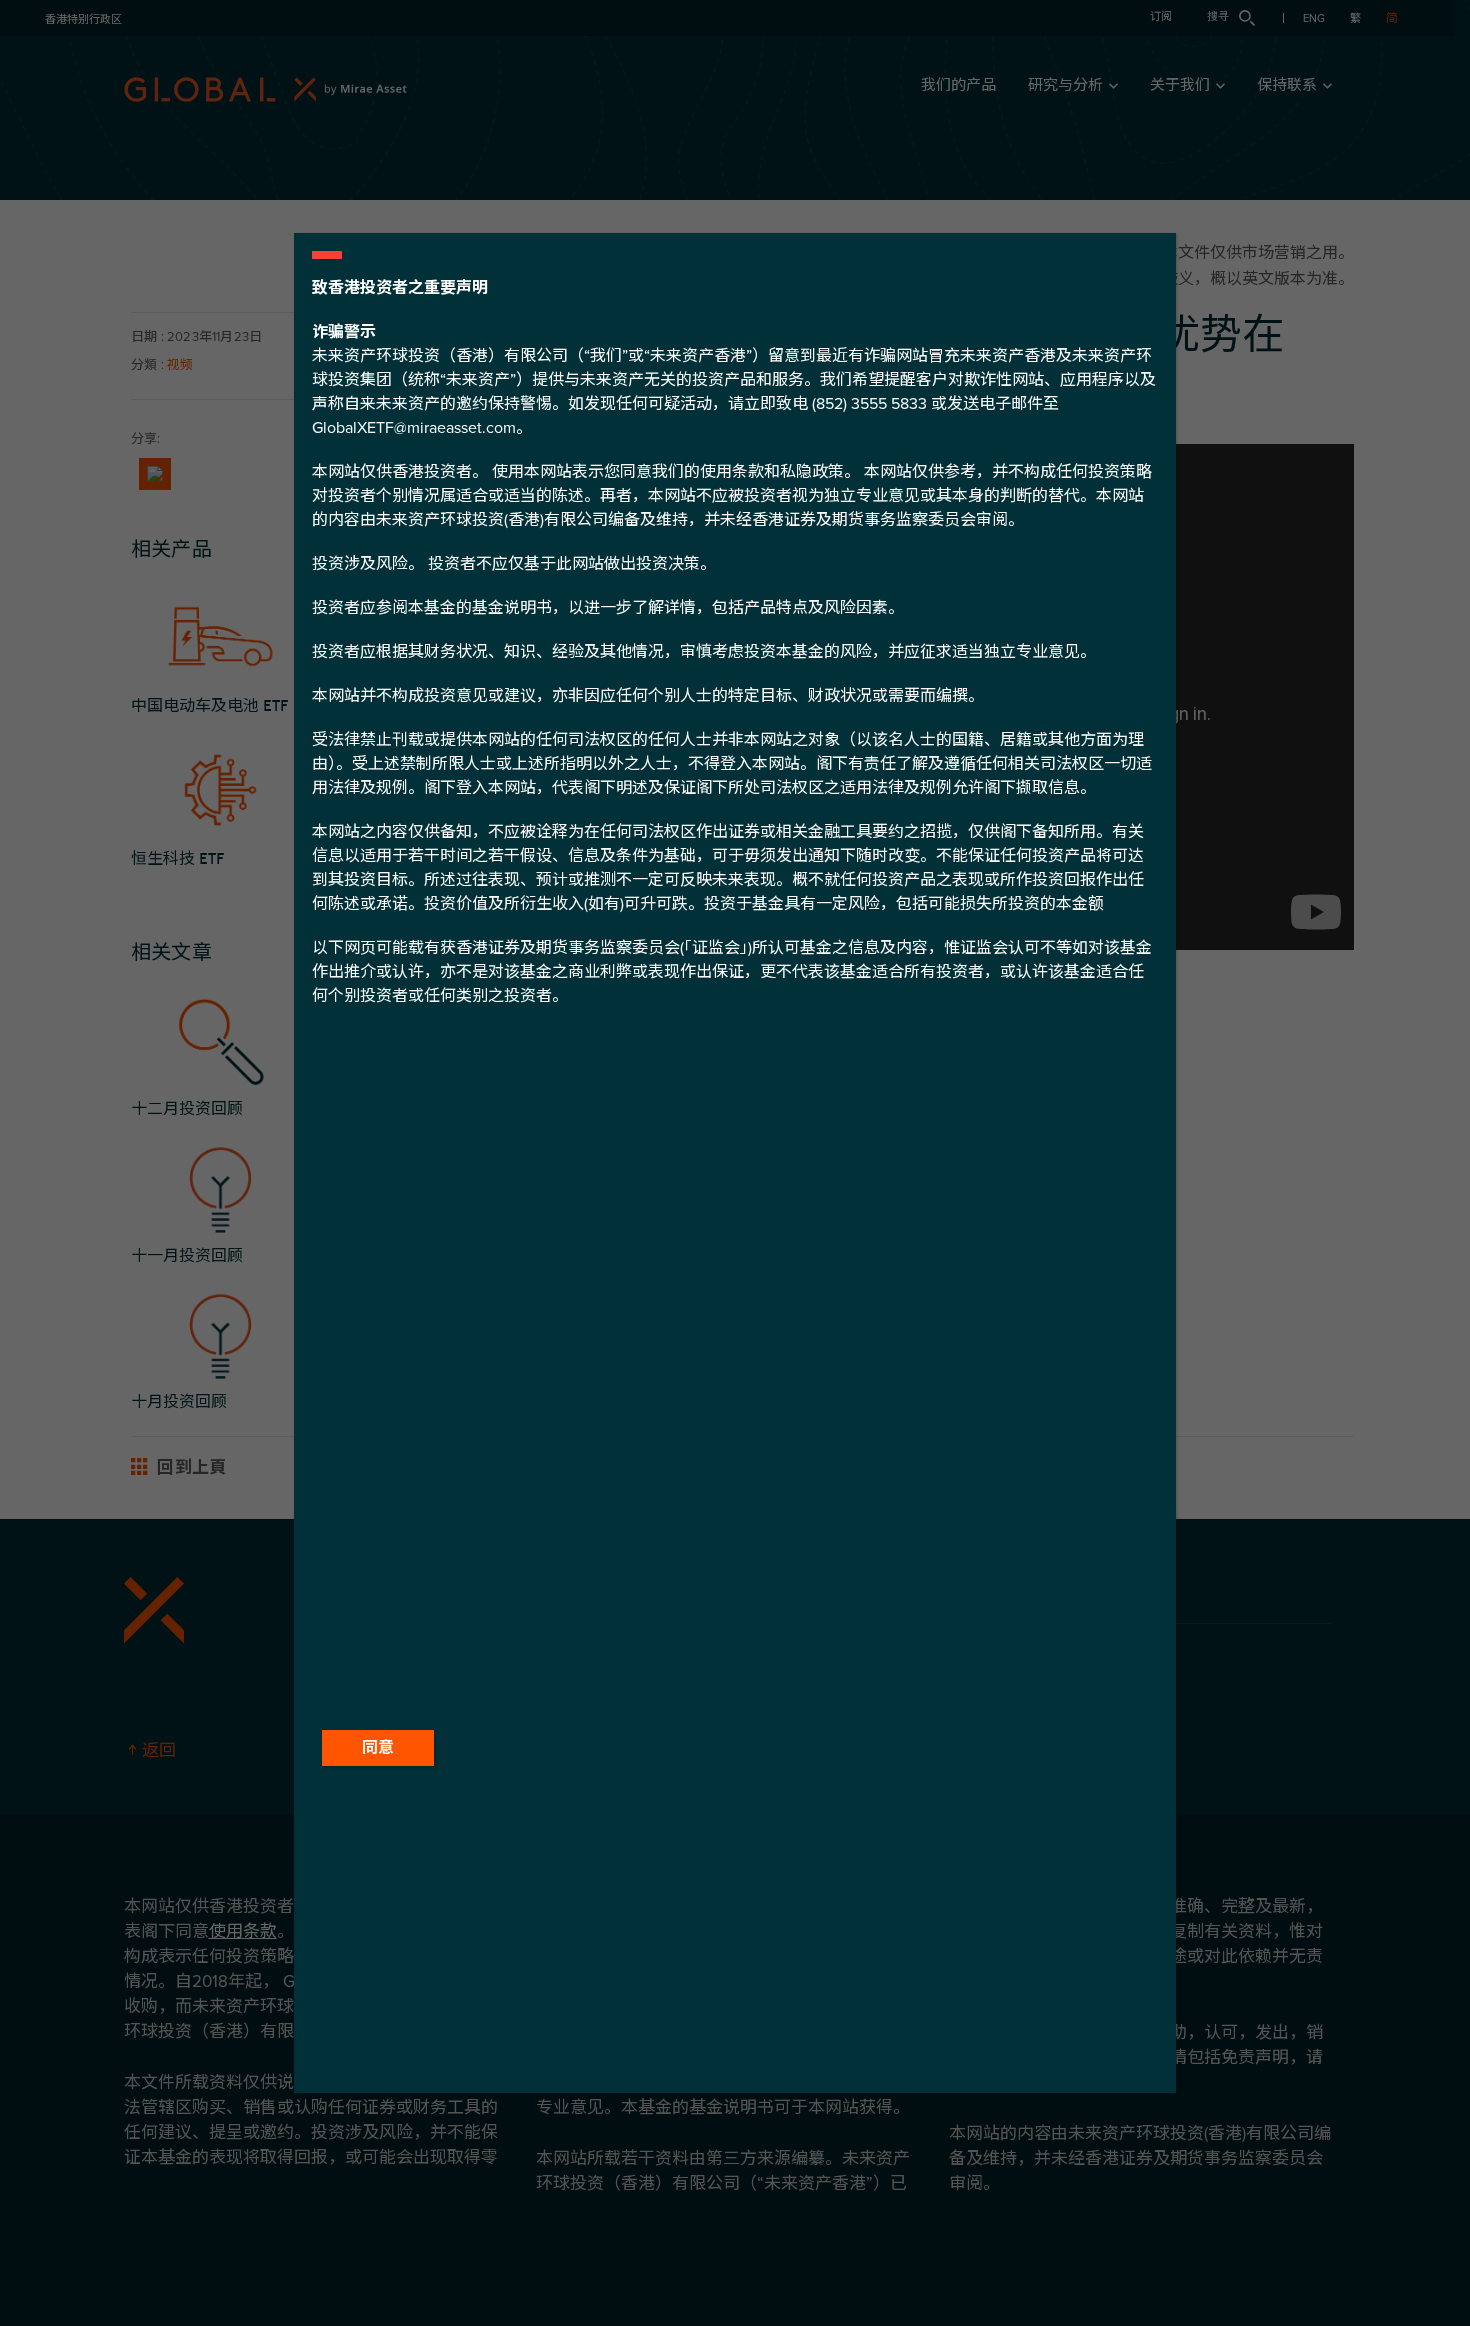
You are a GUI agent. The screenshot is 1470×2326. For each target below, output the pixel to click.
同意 (378, 1748)
